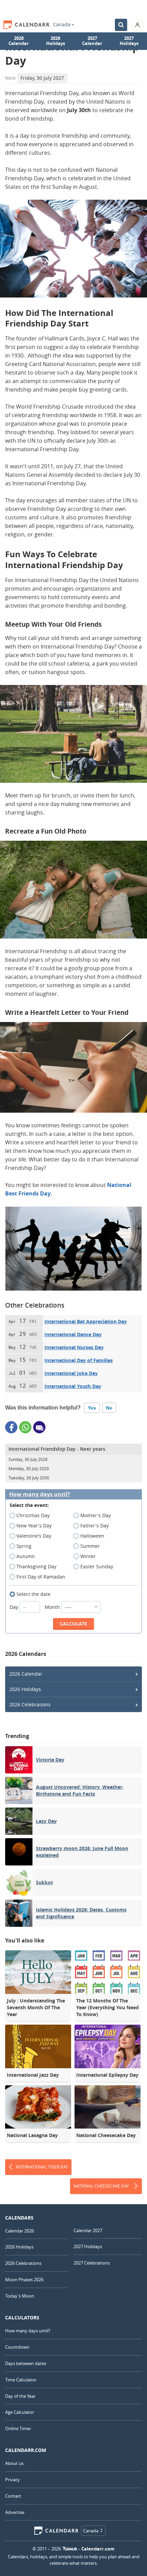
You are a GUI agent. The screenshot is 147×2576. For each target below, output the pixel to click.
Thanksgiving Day (36, 1566)
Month (53, 1607)
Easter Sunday (97, 1566)
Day (15, 1607)
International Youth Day (73, 1386)
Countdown (17, 2347)
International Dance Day (73, 1334)
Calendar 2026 (19, 2231)
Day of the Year (20, 2396)
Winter (88, 1556)
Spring (24, 1546)
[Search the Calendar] (121, 25)
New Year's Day (34, 1526)
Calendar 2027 (88, 2230)
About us (14, 2463)
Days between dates (26, 2363)
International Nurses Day (74, 1347)
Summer (90, 1546)
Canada (62, 25)
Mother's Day (96, 1515)
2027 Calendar (92, 41)
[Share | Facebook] (11, 1427)
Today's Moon (20, 2296)
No (109, 1408)
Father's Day (95, 1526)
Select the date (34, 1594)
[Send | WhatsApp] (25, 1427)
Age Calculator (20, 2412)
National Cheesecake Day (101, 2186)
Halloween (92, 1536)
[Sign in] (137, 25)
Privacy (12, 2480)
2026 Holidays (56, 41)
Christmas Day (33, 1515)
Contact (13, 2496)
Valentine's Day (34, 1536)
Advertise (15, 2512)
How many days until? (40, 1495)
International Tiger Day (42, 2167)
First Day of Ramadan (41, 1577)
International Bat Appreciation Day (86, 1321)
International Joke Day (71, 1373)
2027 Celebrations (92, 2263)
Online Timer (18, 2428)
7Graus (70, 2549)
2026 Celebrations (30, 1704)
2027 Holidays (129, 41)
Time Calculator (21, 2380)
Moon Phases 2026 (24, 2280)
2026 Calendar (19, 41)
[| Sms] (39, 1427)
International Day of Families (79, 1360)
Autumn (26, 1556)
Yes (92, 1408)
